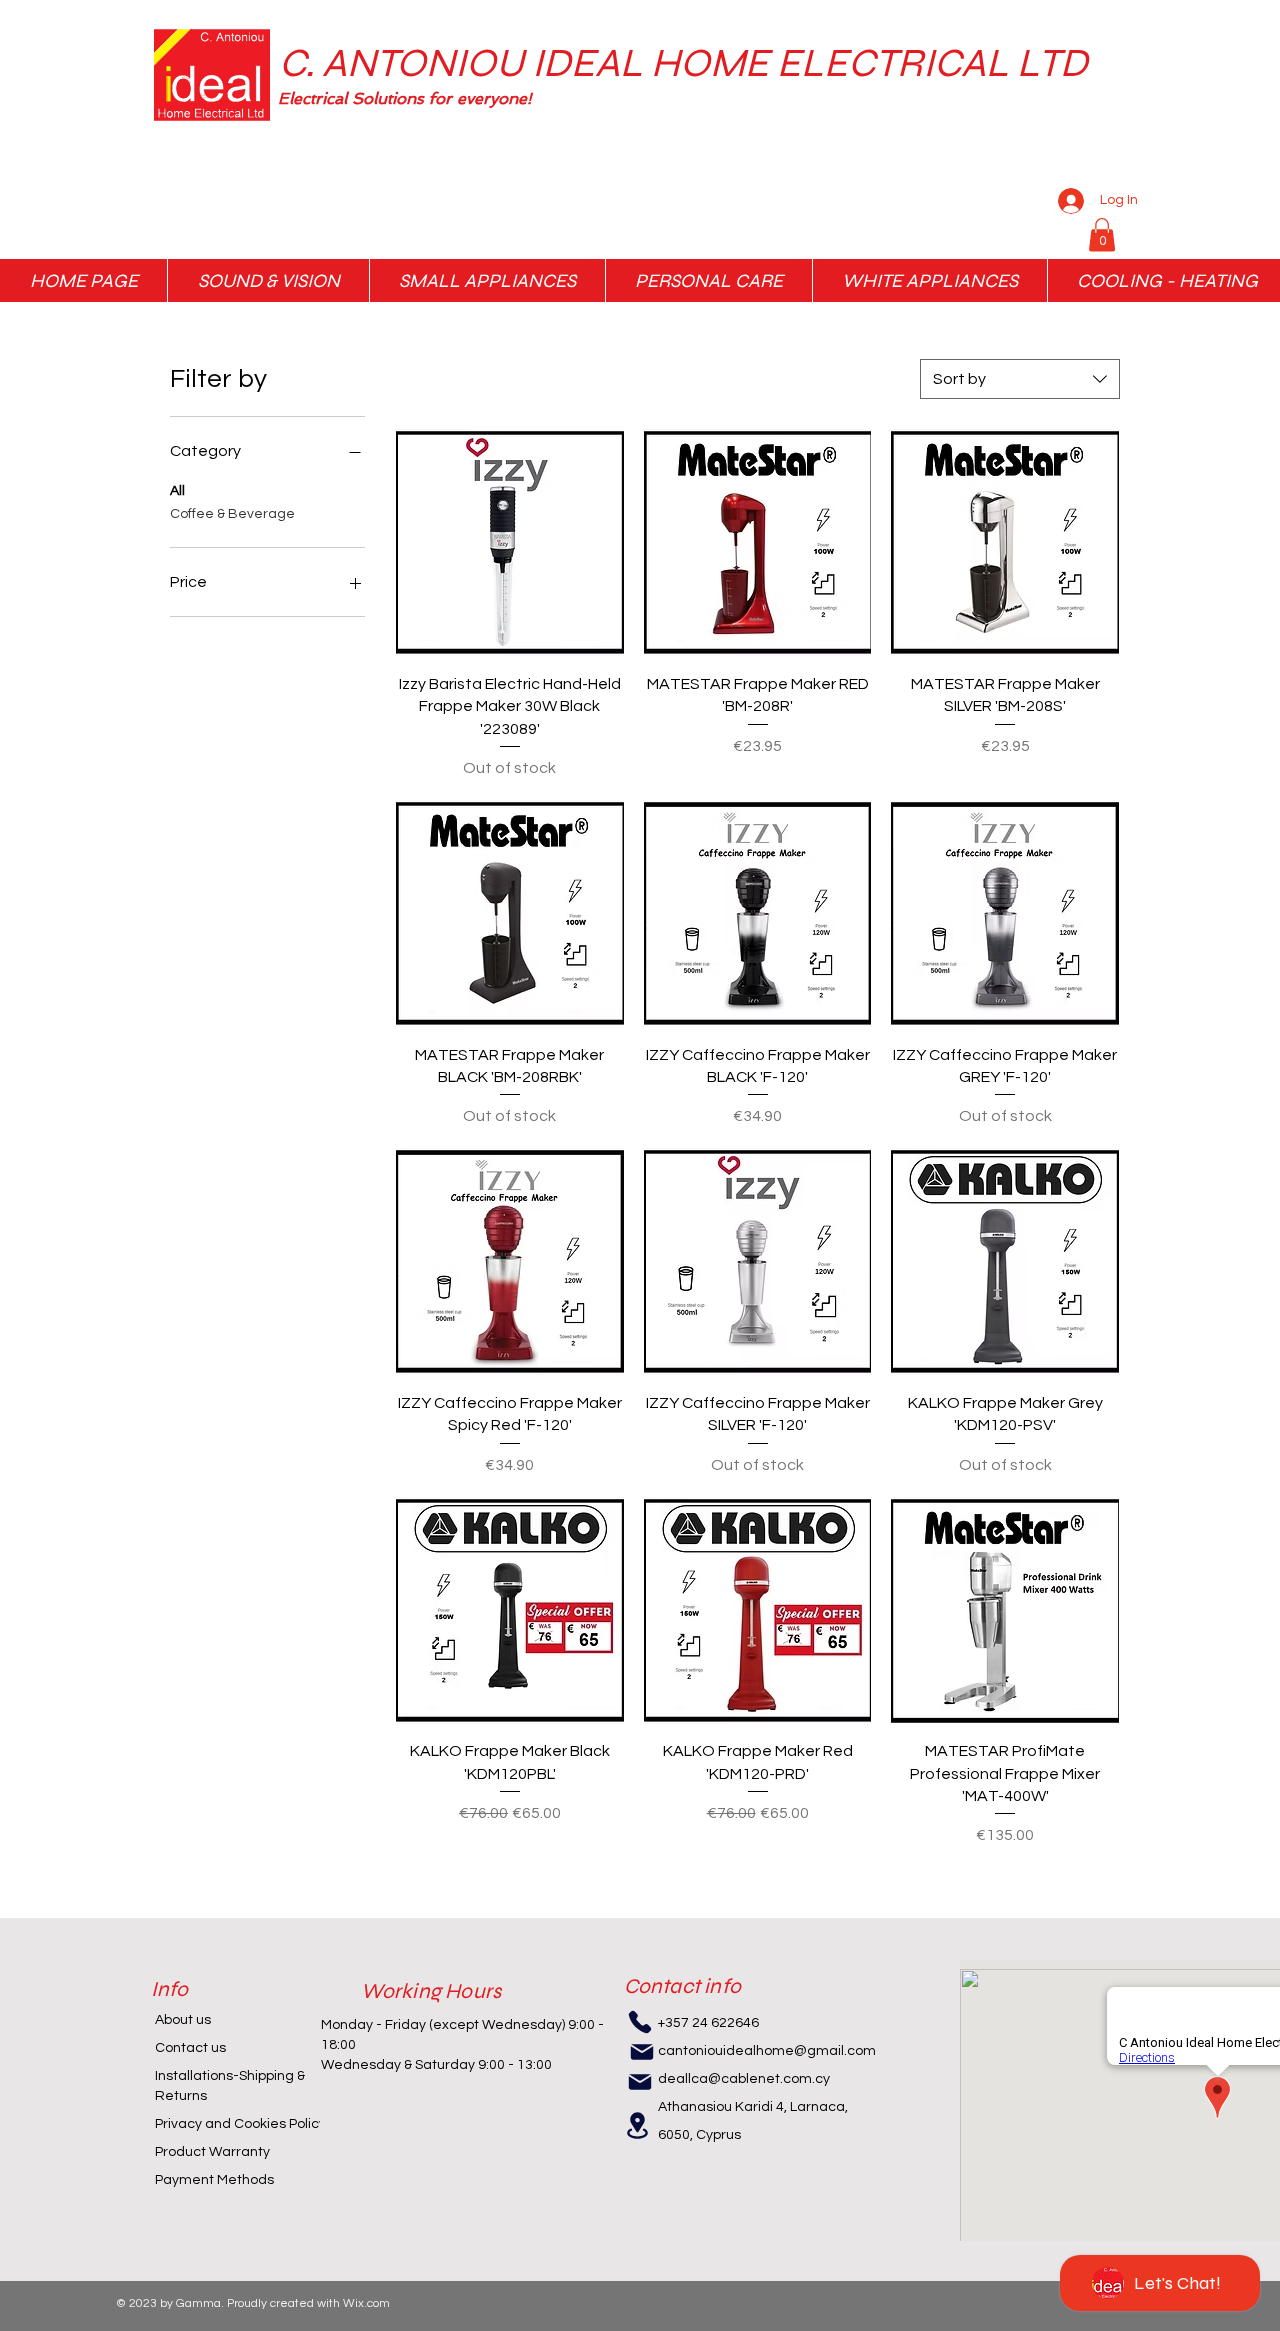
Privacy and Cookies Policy (240, 2124)
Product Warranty (212, 2152)
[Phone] (640, 2022)
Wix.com (366, 2303)
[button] (561, 99)
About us (183, 2020)
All (177, 491)
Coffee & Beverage (232, 514)
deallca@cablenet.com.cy (744, 2079)
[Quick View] (510, 543)
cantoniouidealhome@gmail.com (767, 2051)
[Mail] (642, 2052)
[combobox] (1020, 379)
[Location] (638, 2125)
